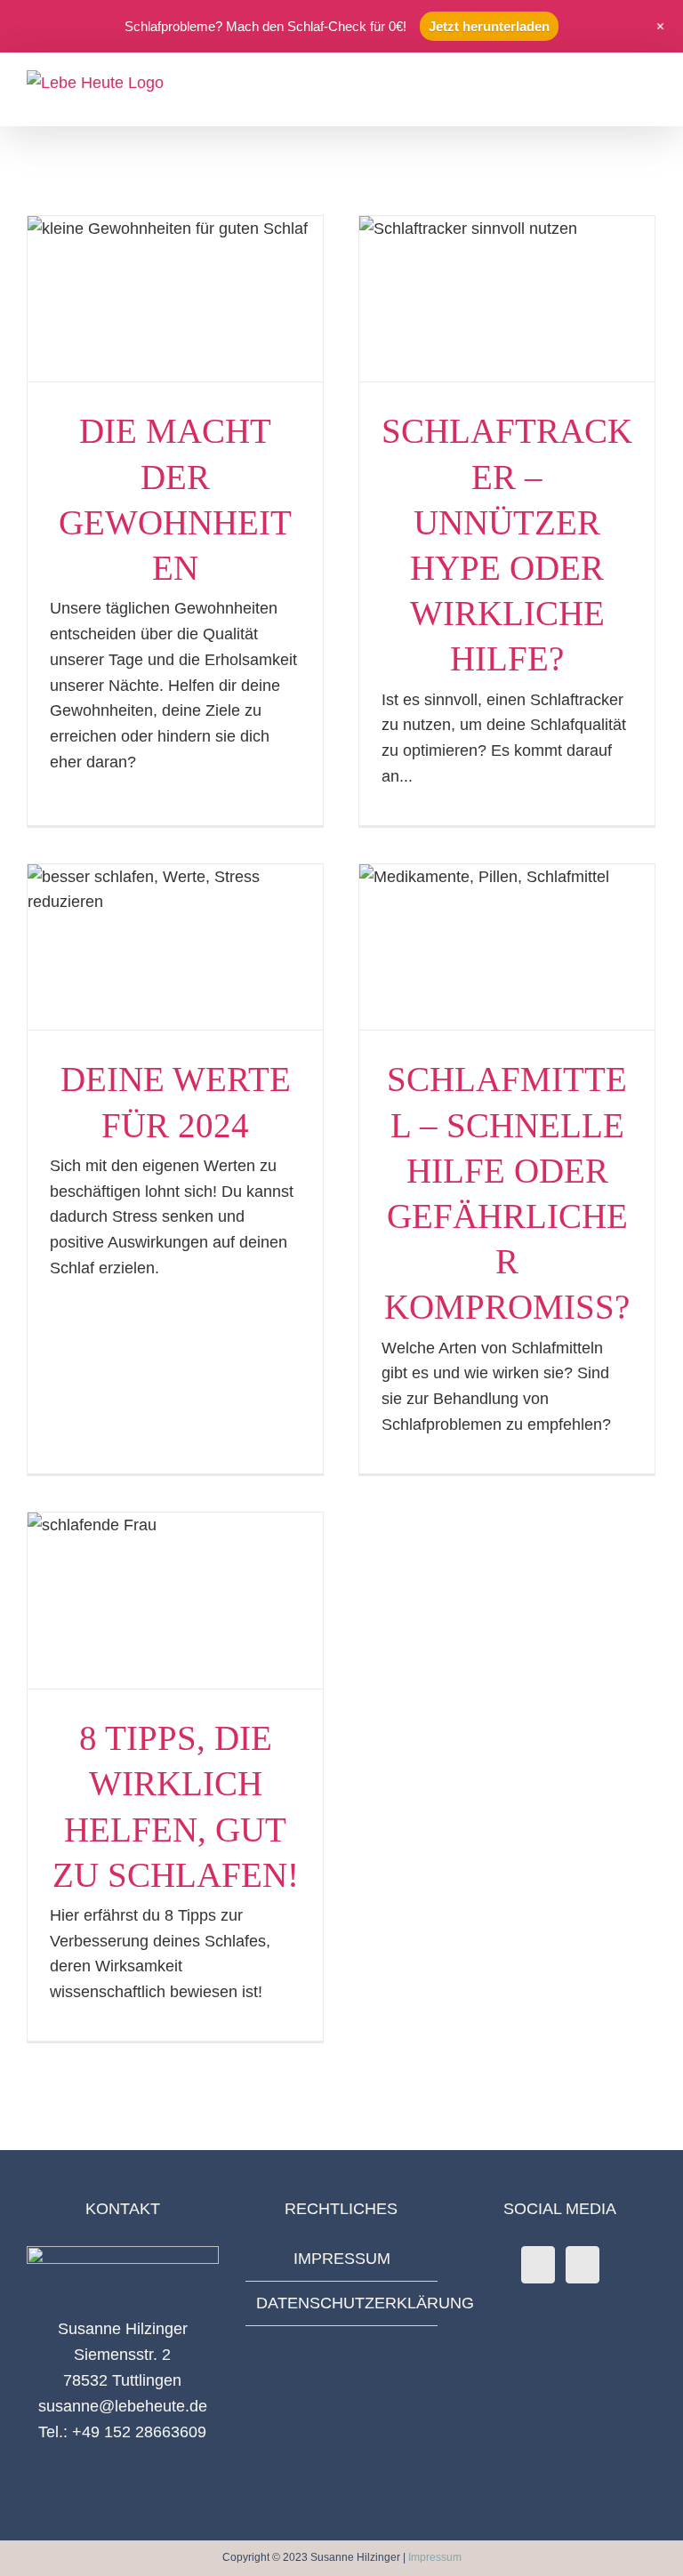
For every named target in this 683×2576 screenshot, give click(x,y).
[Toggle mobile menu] (649, 81)
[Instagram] (583, 2265)
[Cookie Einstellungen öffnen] (39, 2553)
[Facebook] (538, 2265)
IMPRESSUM (342, 2259)
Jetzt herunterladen (489, 26)
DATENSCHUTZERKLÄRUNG (342, 2303)
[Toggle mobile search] (617, 81)
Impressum (435, 2557)
